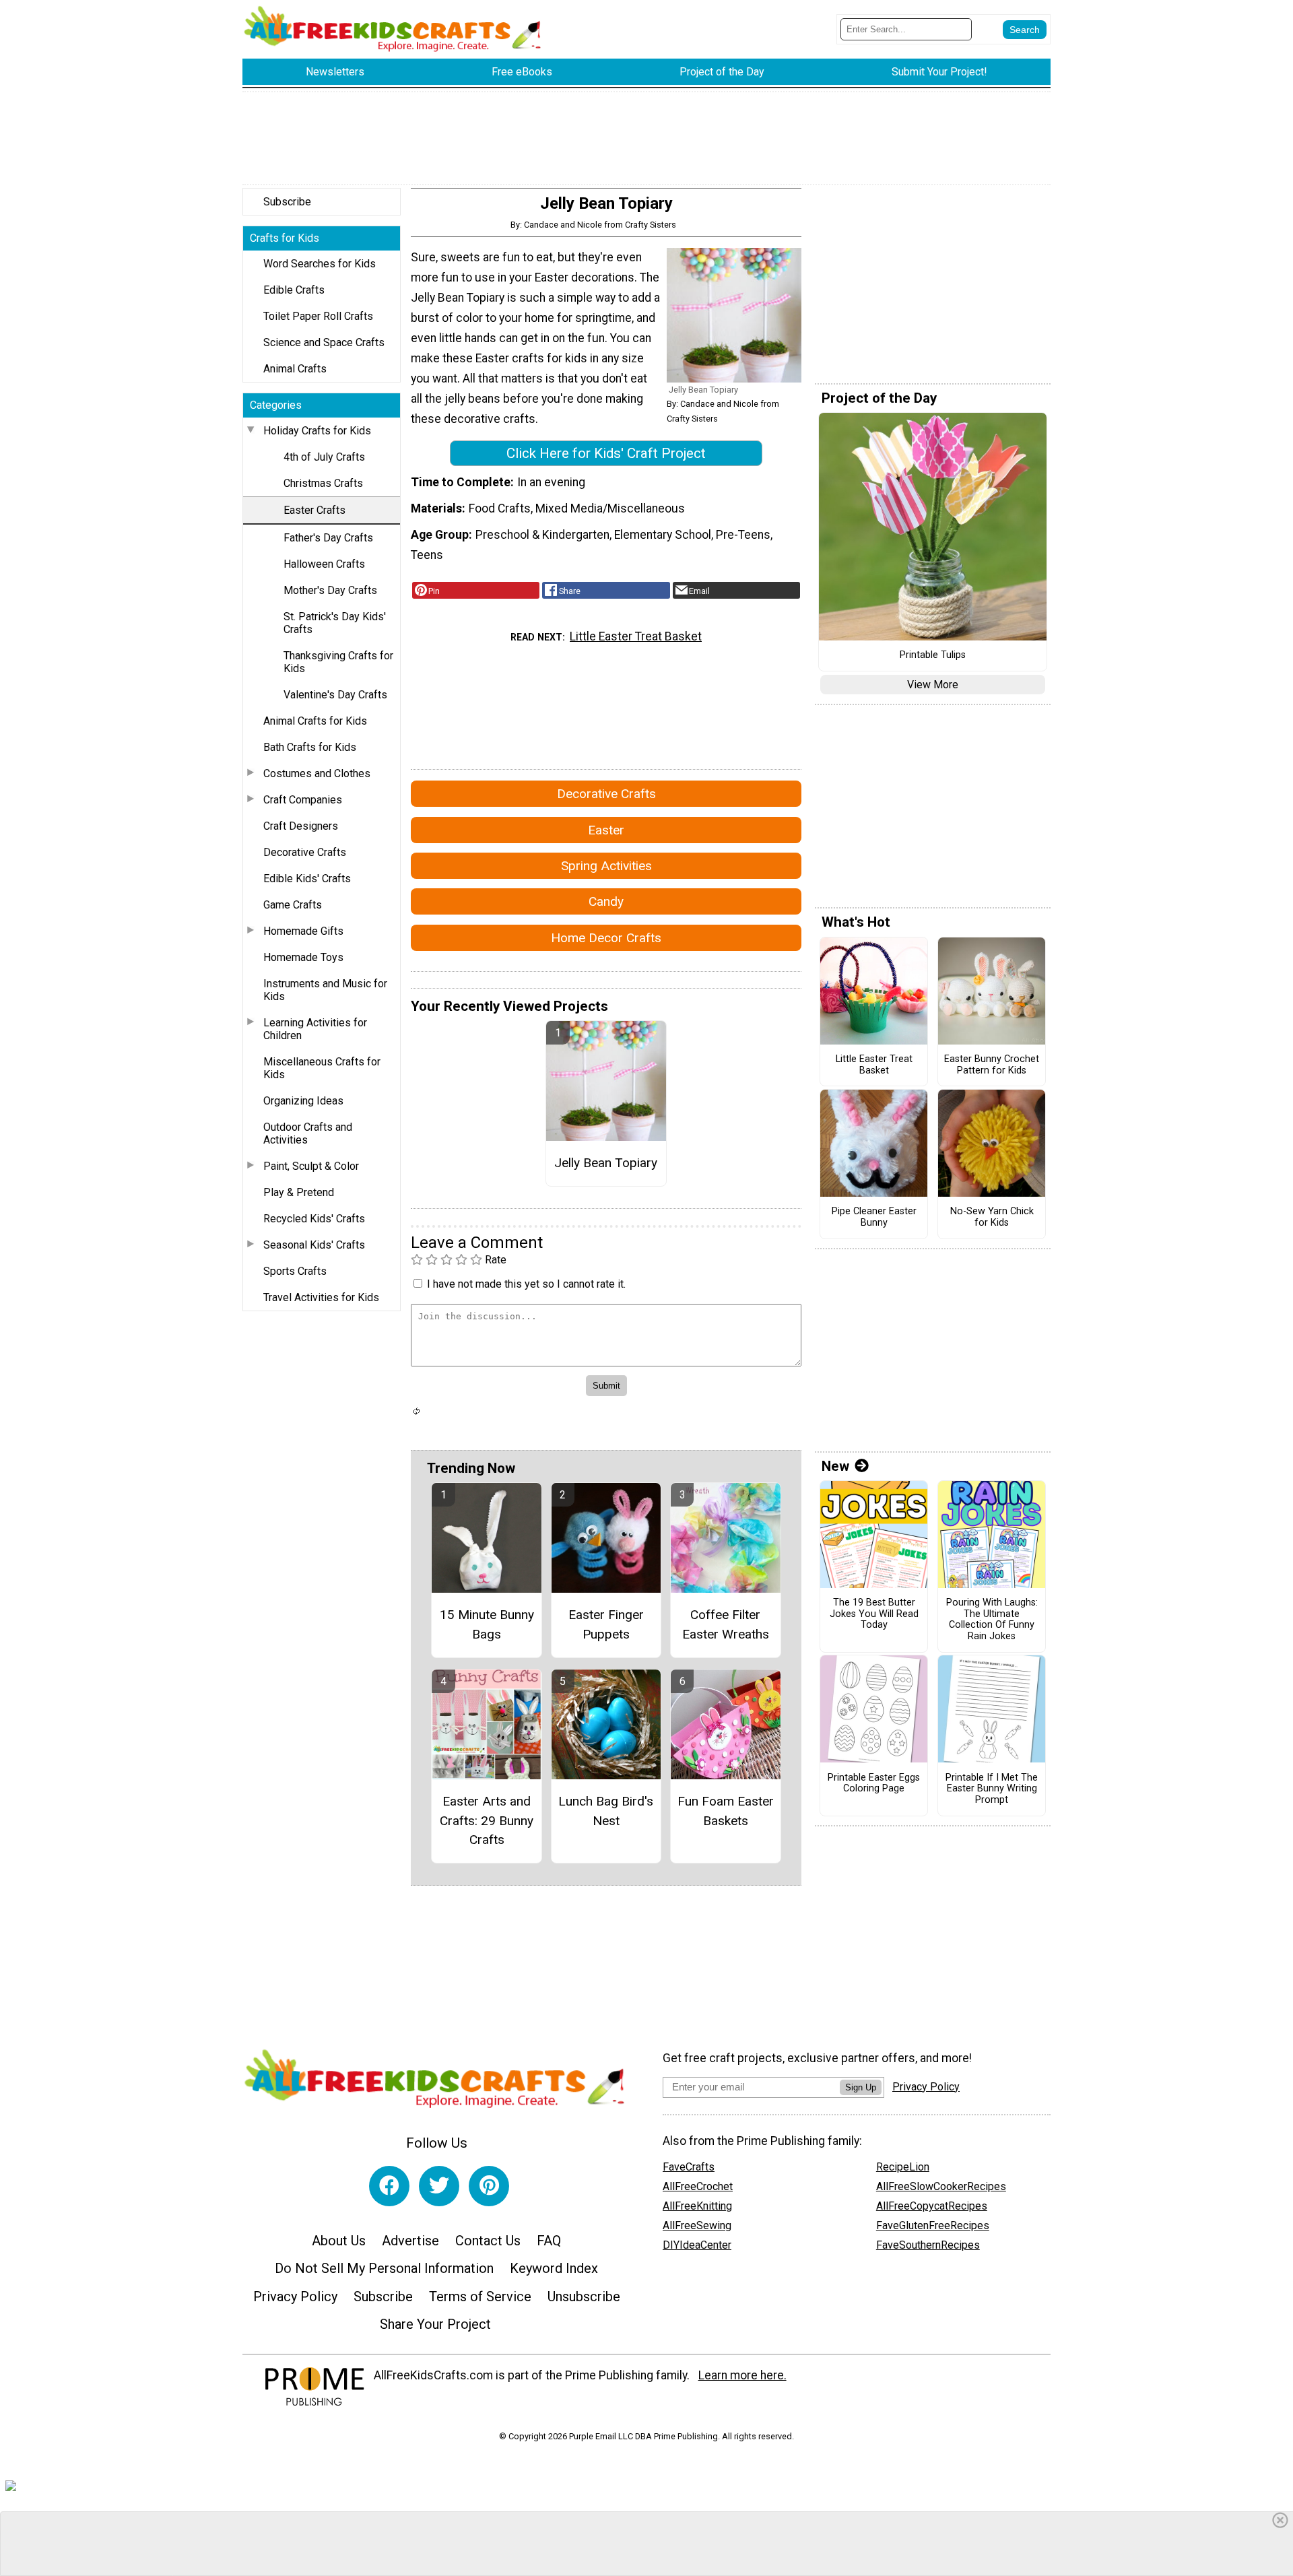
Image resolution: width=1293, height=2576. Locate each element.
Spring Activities (606, 866)
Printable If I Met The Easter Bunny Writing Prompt (992, 1789)
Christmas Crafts (323, 483)
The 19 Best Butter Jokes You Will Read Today (874, 1614)
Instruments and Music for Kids (325, 990)
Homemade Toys (303, 957)
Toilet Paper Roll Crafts (318, 316)
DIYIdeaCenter (697, 2245)
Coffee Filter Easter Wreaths (726, 1624)
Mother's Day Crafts (330, 590)
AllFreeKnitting (697, 2206)
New (835, 1466)
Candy (606, 901)
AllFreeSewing (697, 2225)
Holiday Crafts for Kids (317, 431)
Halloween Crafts (324, 564)
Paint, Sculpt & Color (311, 1166)
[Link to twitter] (439, 2186)
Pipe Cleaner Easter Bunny (874, 1217)
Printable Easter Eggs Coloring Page (874, 1784)
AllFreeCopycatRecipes (932, 2206)
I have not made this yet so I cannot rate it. (526, 1284)
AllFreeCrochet (698, 2186)
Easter (606, 830)
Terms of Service (480, 2297)
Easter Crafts (314, 510)
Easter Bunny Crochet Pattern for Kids (992, 1065)
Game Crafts (293, 905)
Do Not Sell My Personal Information (384, 2268)
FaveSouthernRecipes (928, 2245)
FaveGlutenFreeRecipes (933, 2225)
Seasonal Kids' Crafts (314, 1245)
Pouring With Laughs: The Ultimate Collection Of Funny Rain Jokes (992, 1620)
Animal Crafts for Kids (315, 721)
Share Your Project (435, 2324)
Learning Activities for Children (315, 1029)
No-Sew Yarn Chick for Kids (992, 1217)
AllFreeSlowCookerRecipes (941, 2186)
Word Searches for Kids (320, 264)
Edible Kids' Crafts (307, 879)
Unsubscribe (584, 2297)
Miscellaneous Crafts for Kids (322, 1068)
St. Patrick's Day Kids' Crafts (335, 623)
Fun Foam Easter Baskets (726, 1811)
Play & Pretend (299, 1192)
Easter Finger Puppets (606, 1624)
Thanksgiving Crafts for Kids (338, 662)
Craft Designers (301, 826)
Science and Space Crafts (324, 342)
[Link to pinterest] (489, 2186)
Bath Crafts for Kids (310, 747)
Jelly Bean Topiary (606, 1163)
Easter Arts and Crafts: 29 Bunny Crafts (487, 1821)
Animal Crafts (295, 369)
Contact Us (488, 2241)
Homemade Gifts (303, 931)
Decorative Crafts (305, 852)
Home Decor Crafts (606, 938)
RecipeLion (903, 2167)
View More (933, 685)
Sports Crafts (295, 1271)
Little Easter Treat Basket (636, 636)
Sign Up (861, 2087)
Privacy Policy (295, 2297)
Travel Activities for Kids (321, 1297)
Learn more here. (742, 2375)
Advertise (410, 2241)
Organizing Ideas (303, 1101)
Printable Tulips (933, 655)
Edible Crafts (294, 290)
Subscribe (287, 202)
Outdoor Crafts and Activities (308, 1133)
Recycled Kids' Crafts (314, 1219)
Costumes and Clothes (317, 773)
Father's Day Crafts (328, 538)
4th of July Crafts (324, 457)
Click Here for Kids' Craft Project (606, 453)
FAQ (549, 2241)
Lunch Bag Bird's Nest (606, 1811)
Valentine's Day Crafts (335, 695)
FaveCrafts (689, 2167)
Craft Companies (303, 800)
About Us (339, 2241)
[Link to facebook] (389, 2186)
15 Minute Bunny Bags (487, 1624)
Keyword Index (554, 2268)
